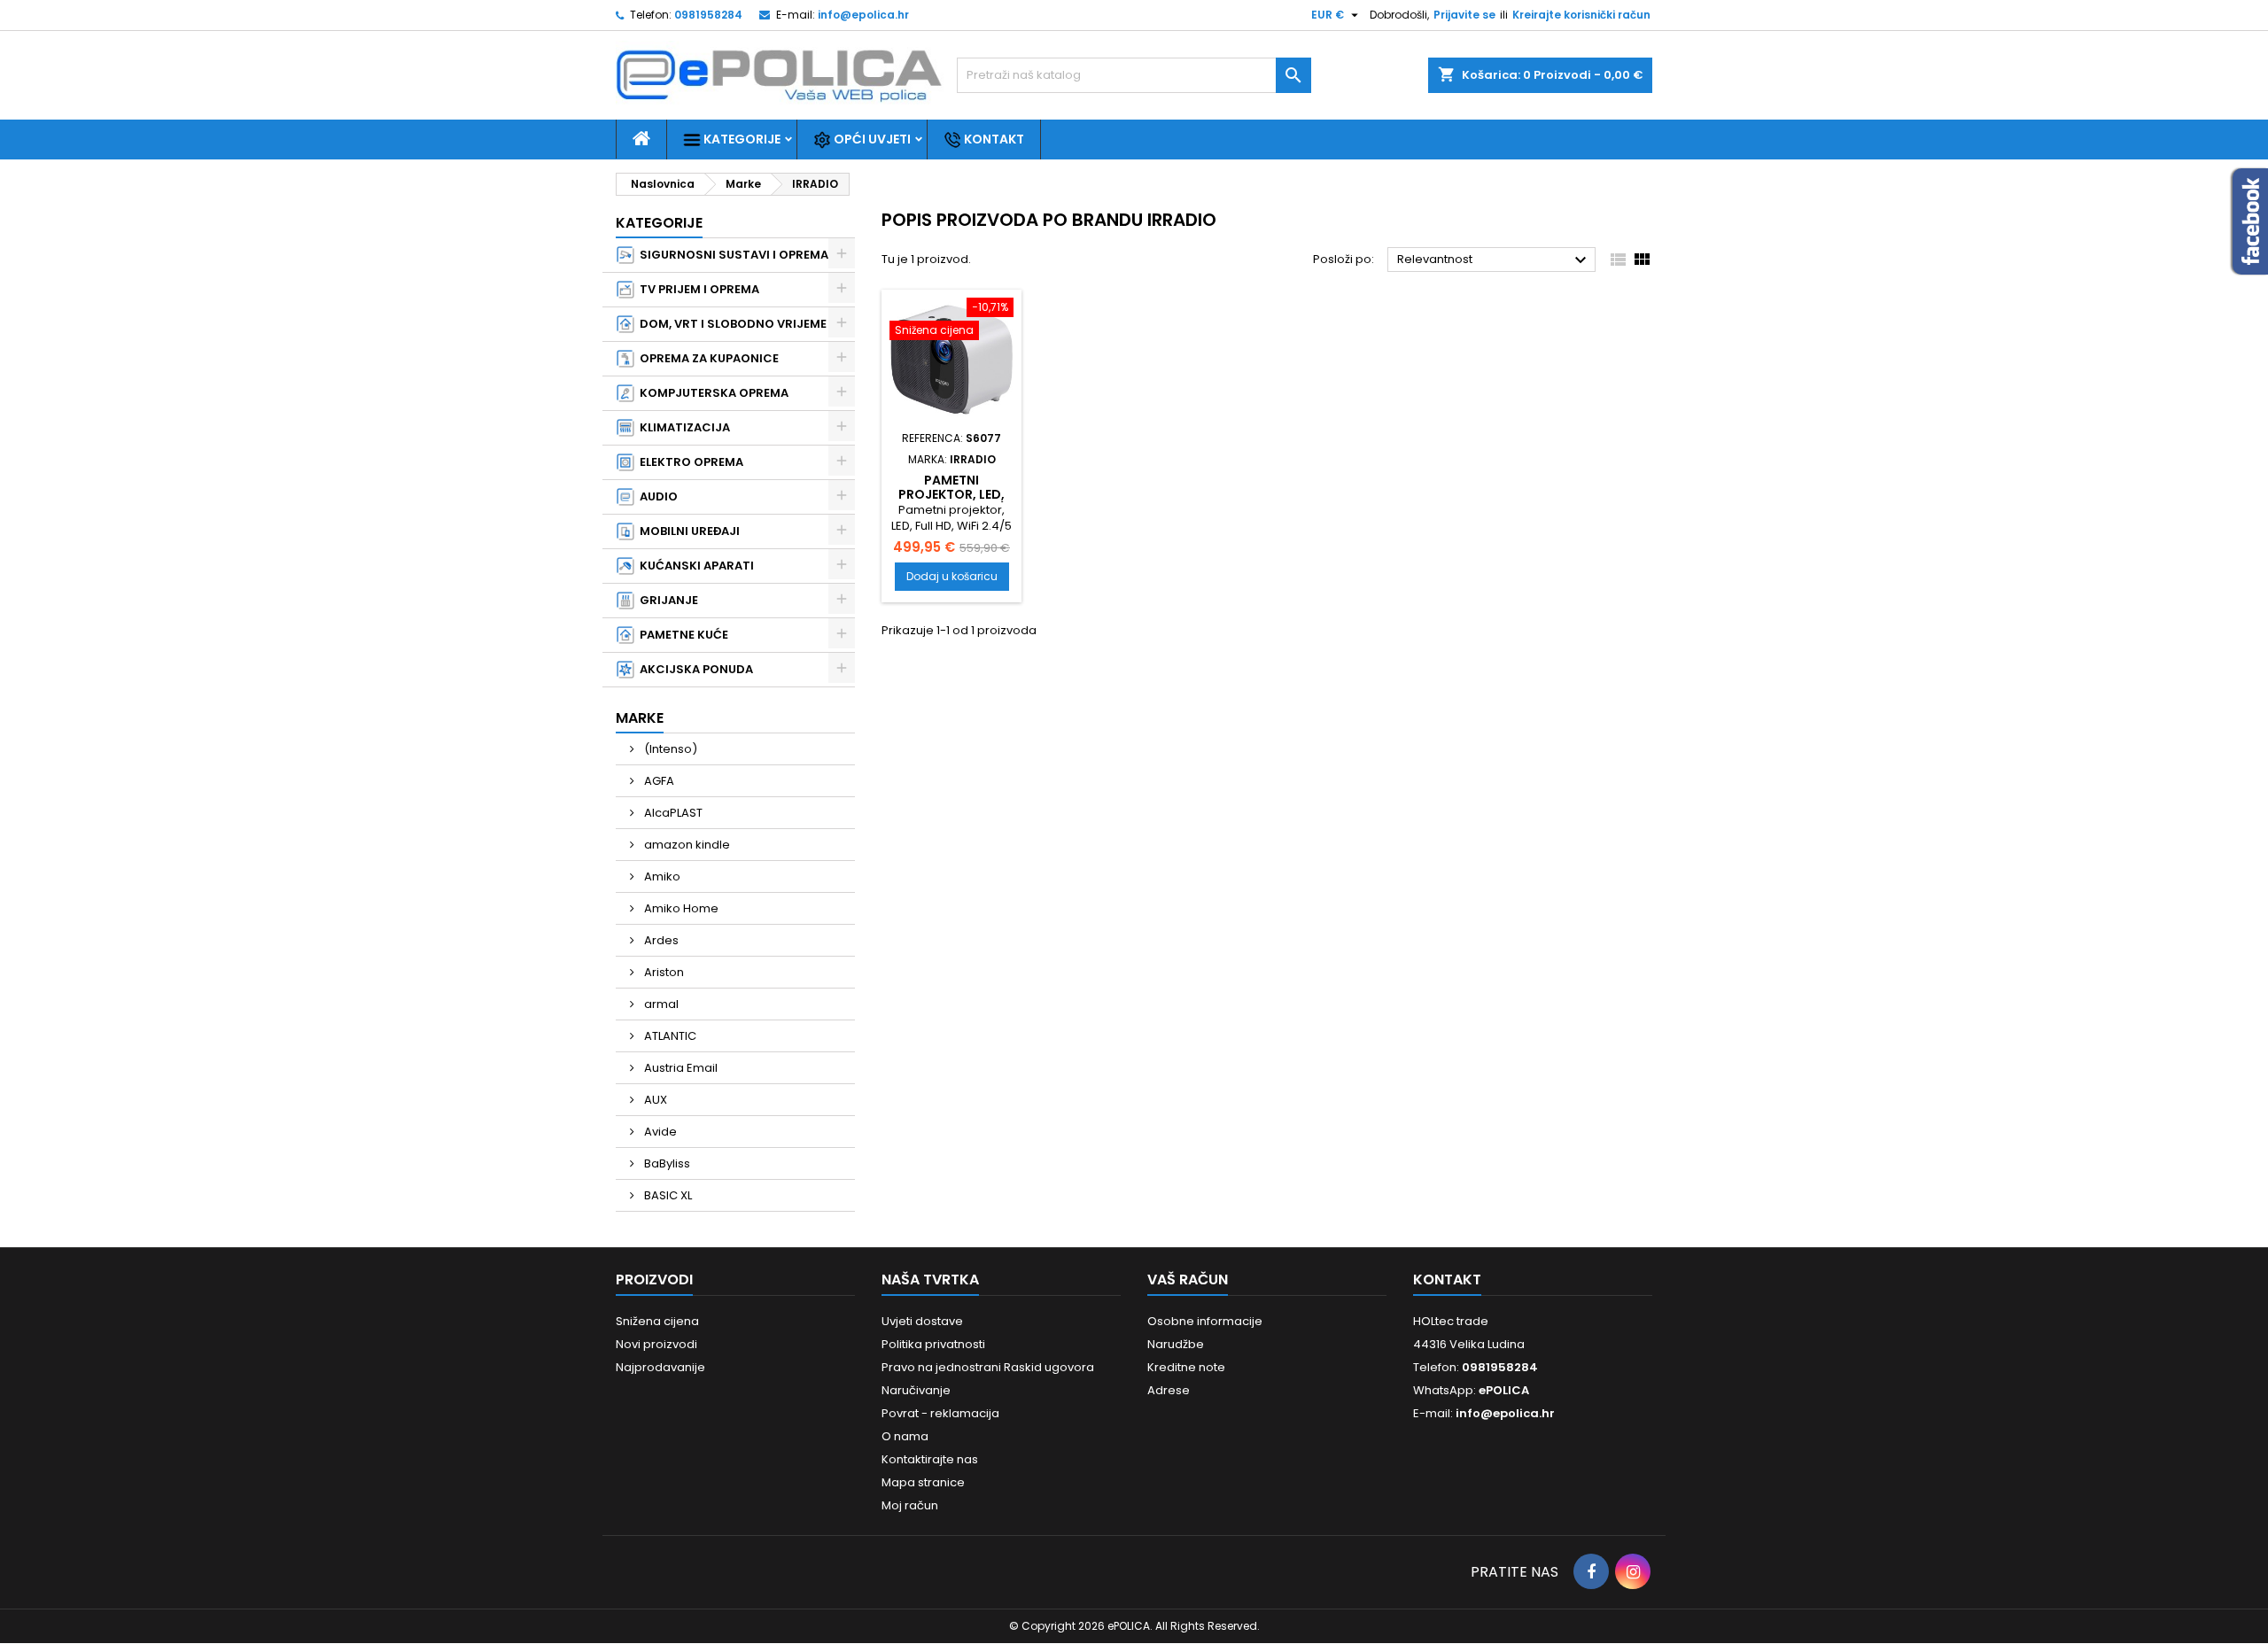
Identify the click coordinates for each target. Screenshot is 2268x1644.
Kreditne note (1186, 1367)
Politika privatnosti (933, 1344)
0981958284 (708, 15)
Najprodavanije (660, 1367)
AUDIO (656, 496)
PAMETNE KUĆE (681, 635)
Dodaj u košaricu (952, 576)
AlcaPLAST (672, 813)
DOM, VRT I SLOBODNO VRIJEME (730, 324)
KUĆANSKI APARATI (694, 566)
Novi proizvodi (656, 1344)
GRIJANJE (666, 600)
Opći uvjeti (871, 139)
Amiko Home (680, 908)
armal (660, 1004)
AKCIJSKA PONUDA (694, 669)
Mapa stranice (923, 1482)
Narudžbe (1176, 1344)
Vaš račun (1188, 1280)
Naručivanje (916, 1390)
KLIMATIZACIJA (682, 427)
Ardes (660, 940)
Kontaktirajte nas (930, 1459)
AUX (654, 1100)
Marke (640, 718)
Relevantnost (1494, 260)
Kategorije (741, 139)
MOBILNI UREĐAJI (687, 531)
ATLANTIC (669, 1036)
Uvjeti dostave (922, 1321)
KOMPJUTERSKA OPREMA (711, 393)
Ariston (663, 972)
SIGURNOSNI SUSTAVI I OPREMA (731, 255)
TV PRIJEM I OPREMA (697, 289)
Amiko (661, 876)
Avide (659, 1132)
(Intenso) (669, 749)
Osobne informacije (1205, 1321)
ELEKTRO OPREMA (689, 462)
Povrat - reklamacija (940, 1413)
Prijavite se (1464, 15)
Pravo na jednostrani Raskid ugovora (988, 1367)
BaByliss (666, 1163)
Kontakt (993, 139)
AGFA (658, 781)
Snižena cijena (657, 1321)
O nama (905, 1436)
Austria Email (680, 1068)
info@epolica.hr (863, 15)
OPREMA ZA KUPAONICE (707, 358)
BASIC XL (667, 1195)
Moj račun (910, 1505)
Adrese (1169, 1390)
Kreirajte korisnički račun (1581, 15)
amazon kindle (686, 845)
